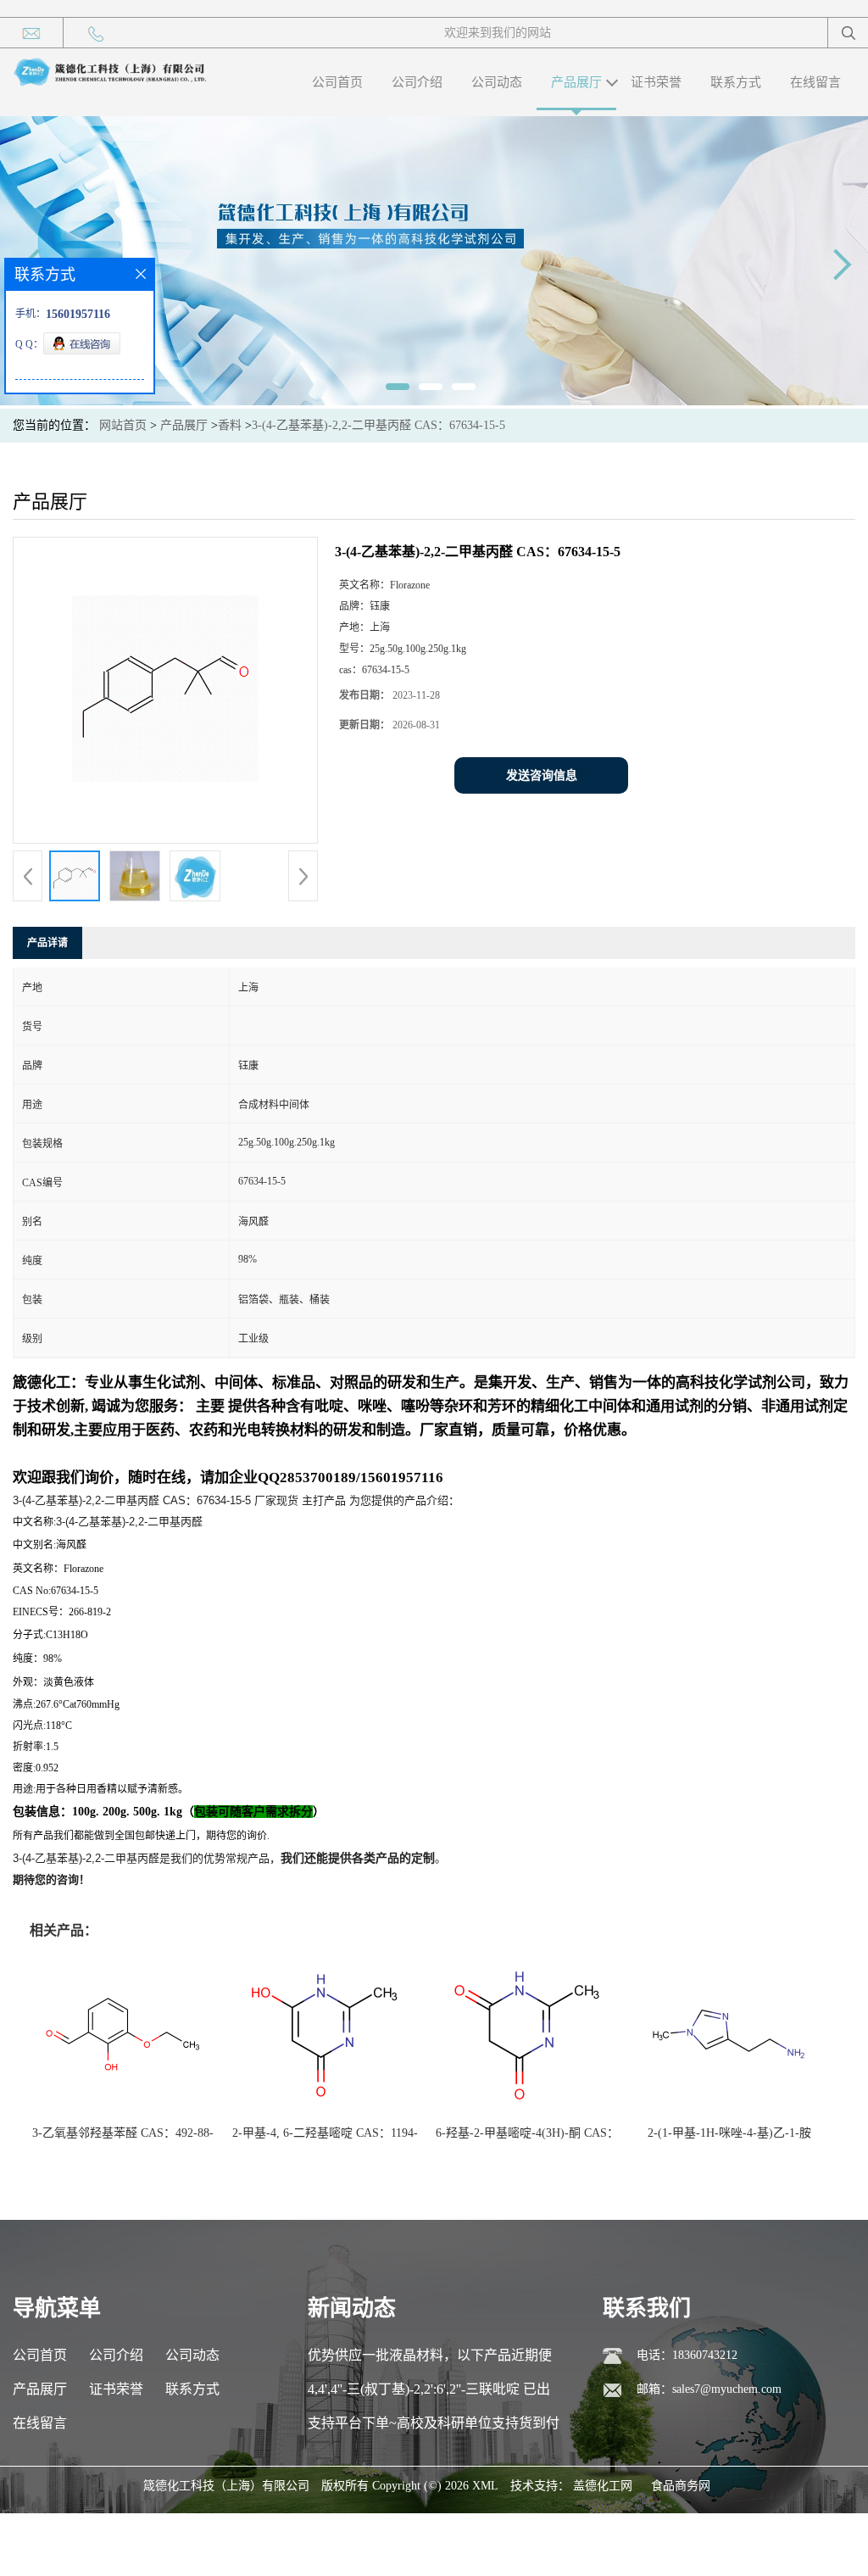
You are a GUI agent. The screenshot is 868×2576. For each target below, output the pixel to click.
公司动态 (497, 82)
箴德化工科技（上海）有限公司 (226, 2486)
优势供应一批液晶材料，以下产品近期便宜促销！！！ (430, 2360)
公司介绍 (417, 82)
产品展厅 (576, 82)
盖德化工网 (603, 2486)
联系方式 (736, 82)
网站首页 (123, 425)
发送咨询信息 (542, 775)
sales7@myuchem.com (727, 2389)
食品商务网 (681, 2486)
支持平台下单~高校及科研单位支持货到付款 (434, 2428)
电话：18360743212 (687, 2355)
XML (485, 2486)
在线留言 (815, 82)
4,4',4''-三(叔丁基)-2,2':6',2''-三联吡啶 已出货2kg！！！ (429, 2394)
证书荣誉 (656, 82)
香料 (230, 425)
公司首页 (337, 82)
